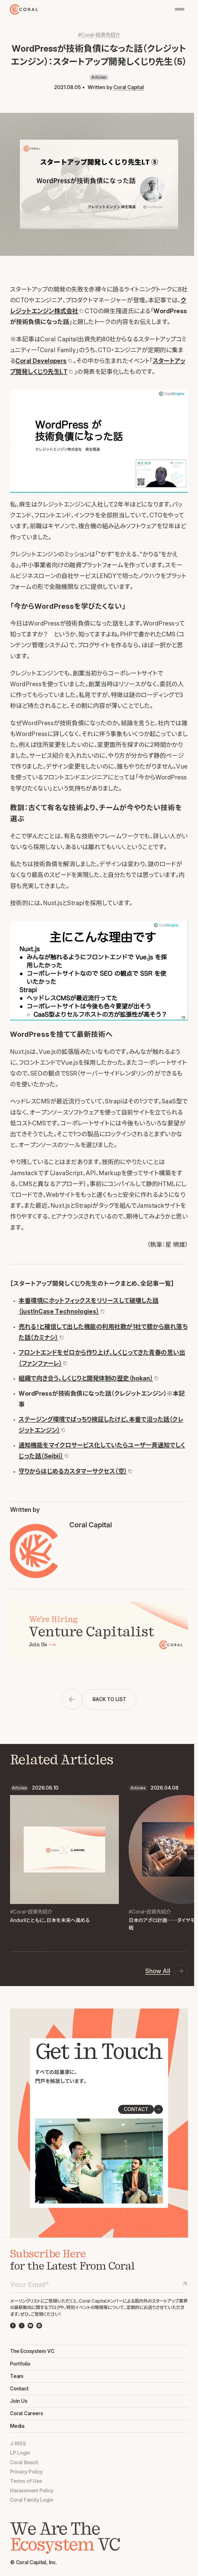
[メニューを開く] (180, 9)
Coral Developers (41, 361)
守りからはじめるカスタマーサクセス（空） (73, 1471)
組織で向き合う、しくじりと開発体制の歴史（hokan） (86, 1378)
